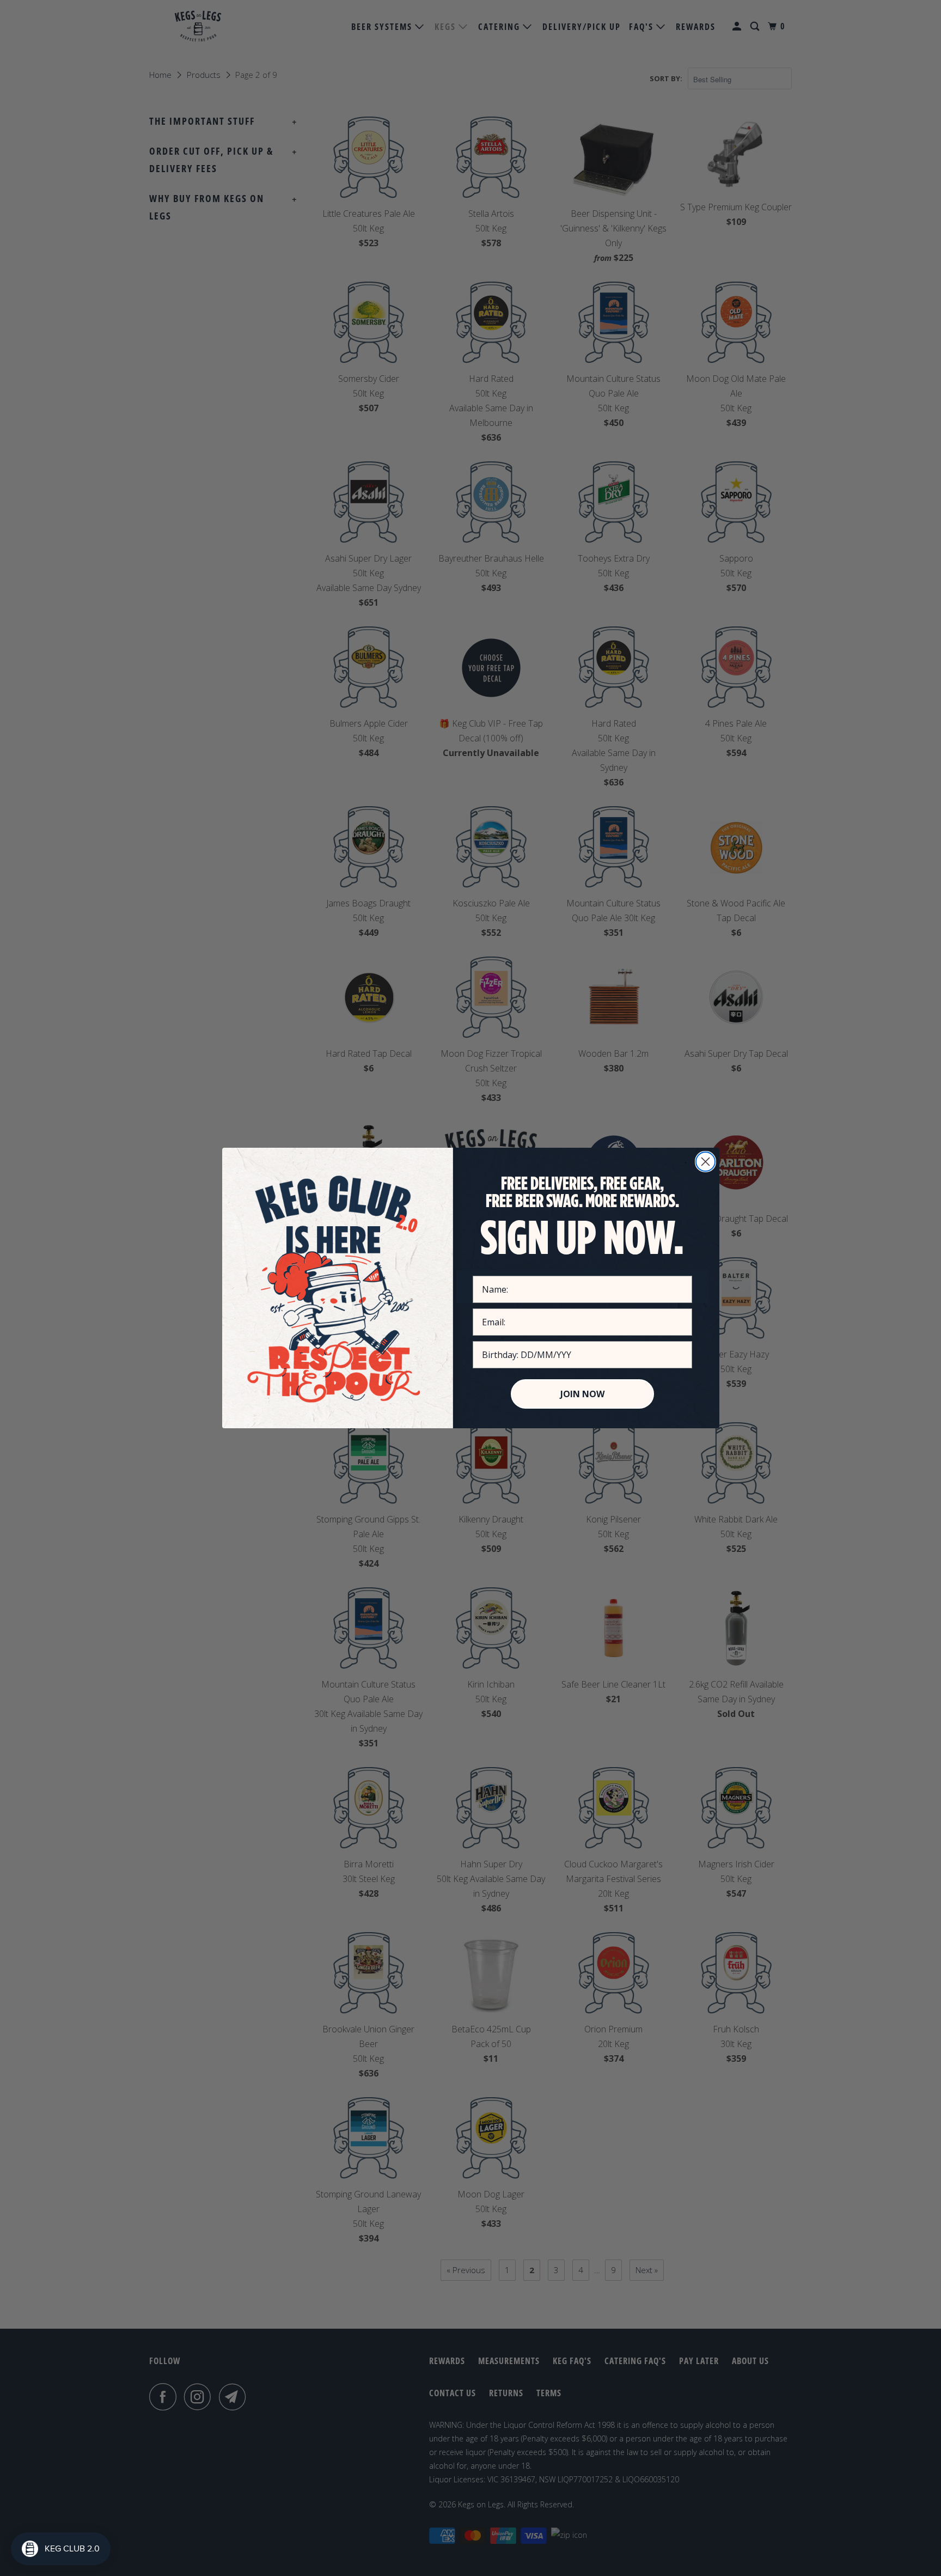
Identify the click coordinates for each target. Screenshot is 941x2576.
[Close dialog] (705, 1162)
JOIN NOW (582, 1394)
